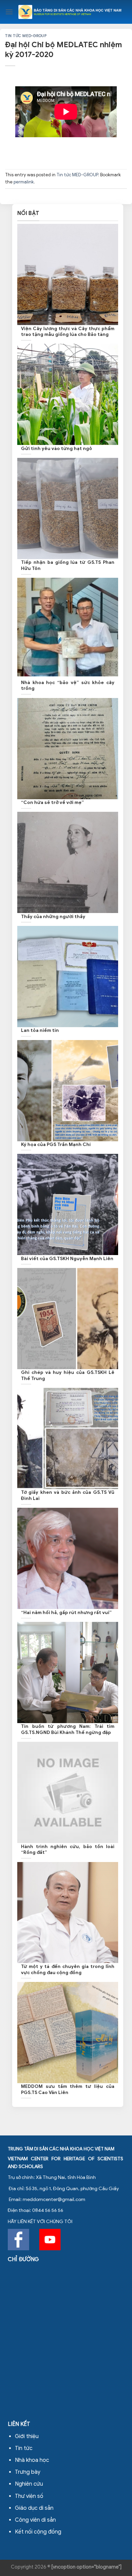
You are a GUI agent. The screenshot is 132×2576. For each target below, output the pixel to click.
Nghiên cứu (29, 2484)
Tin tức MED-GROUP (26, 36)
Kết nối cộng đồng (38, 2532)
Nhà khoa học (32, 2460)
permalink (24, 182)
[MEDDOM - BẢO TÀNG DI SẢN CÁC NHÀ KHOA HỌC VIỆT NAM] (70, 12)
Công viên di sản (35, 2520)
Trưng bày (28, 2472)
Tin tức (24, 2448)
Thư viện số (29, 2496)
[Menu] (9, 12)
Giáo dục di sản (34, 2508)
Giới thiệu (27, 2436)
